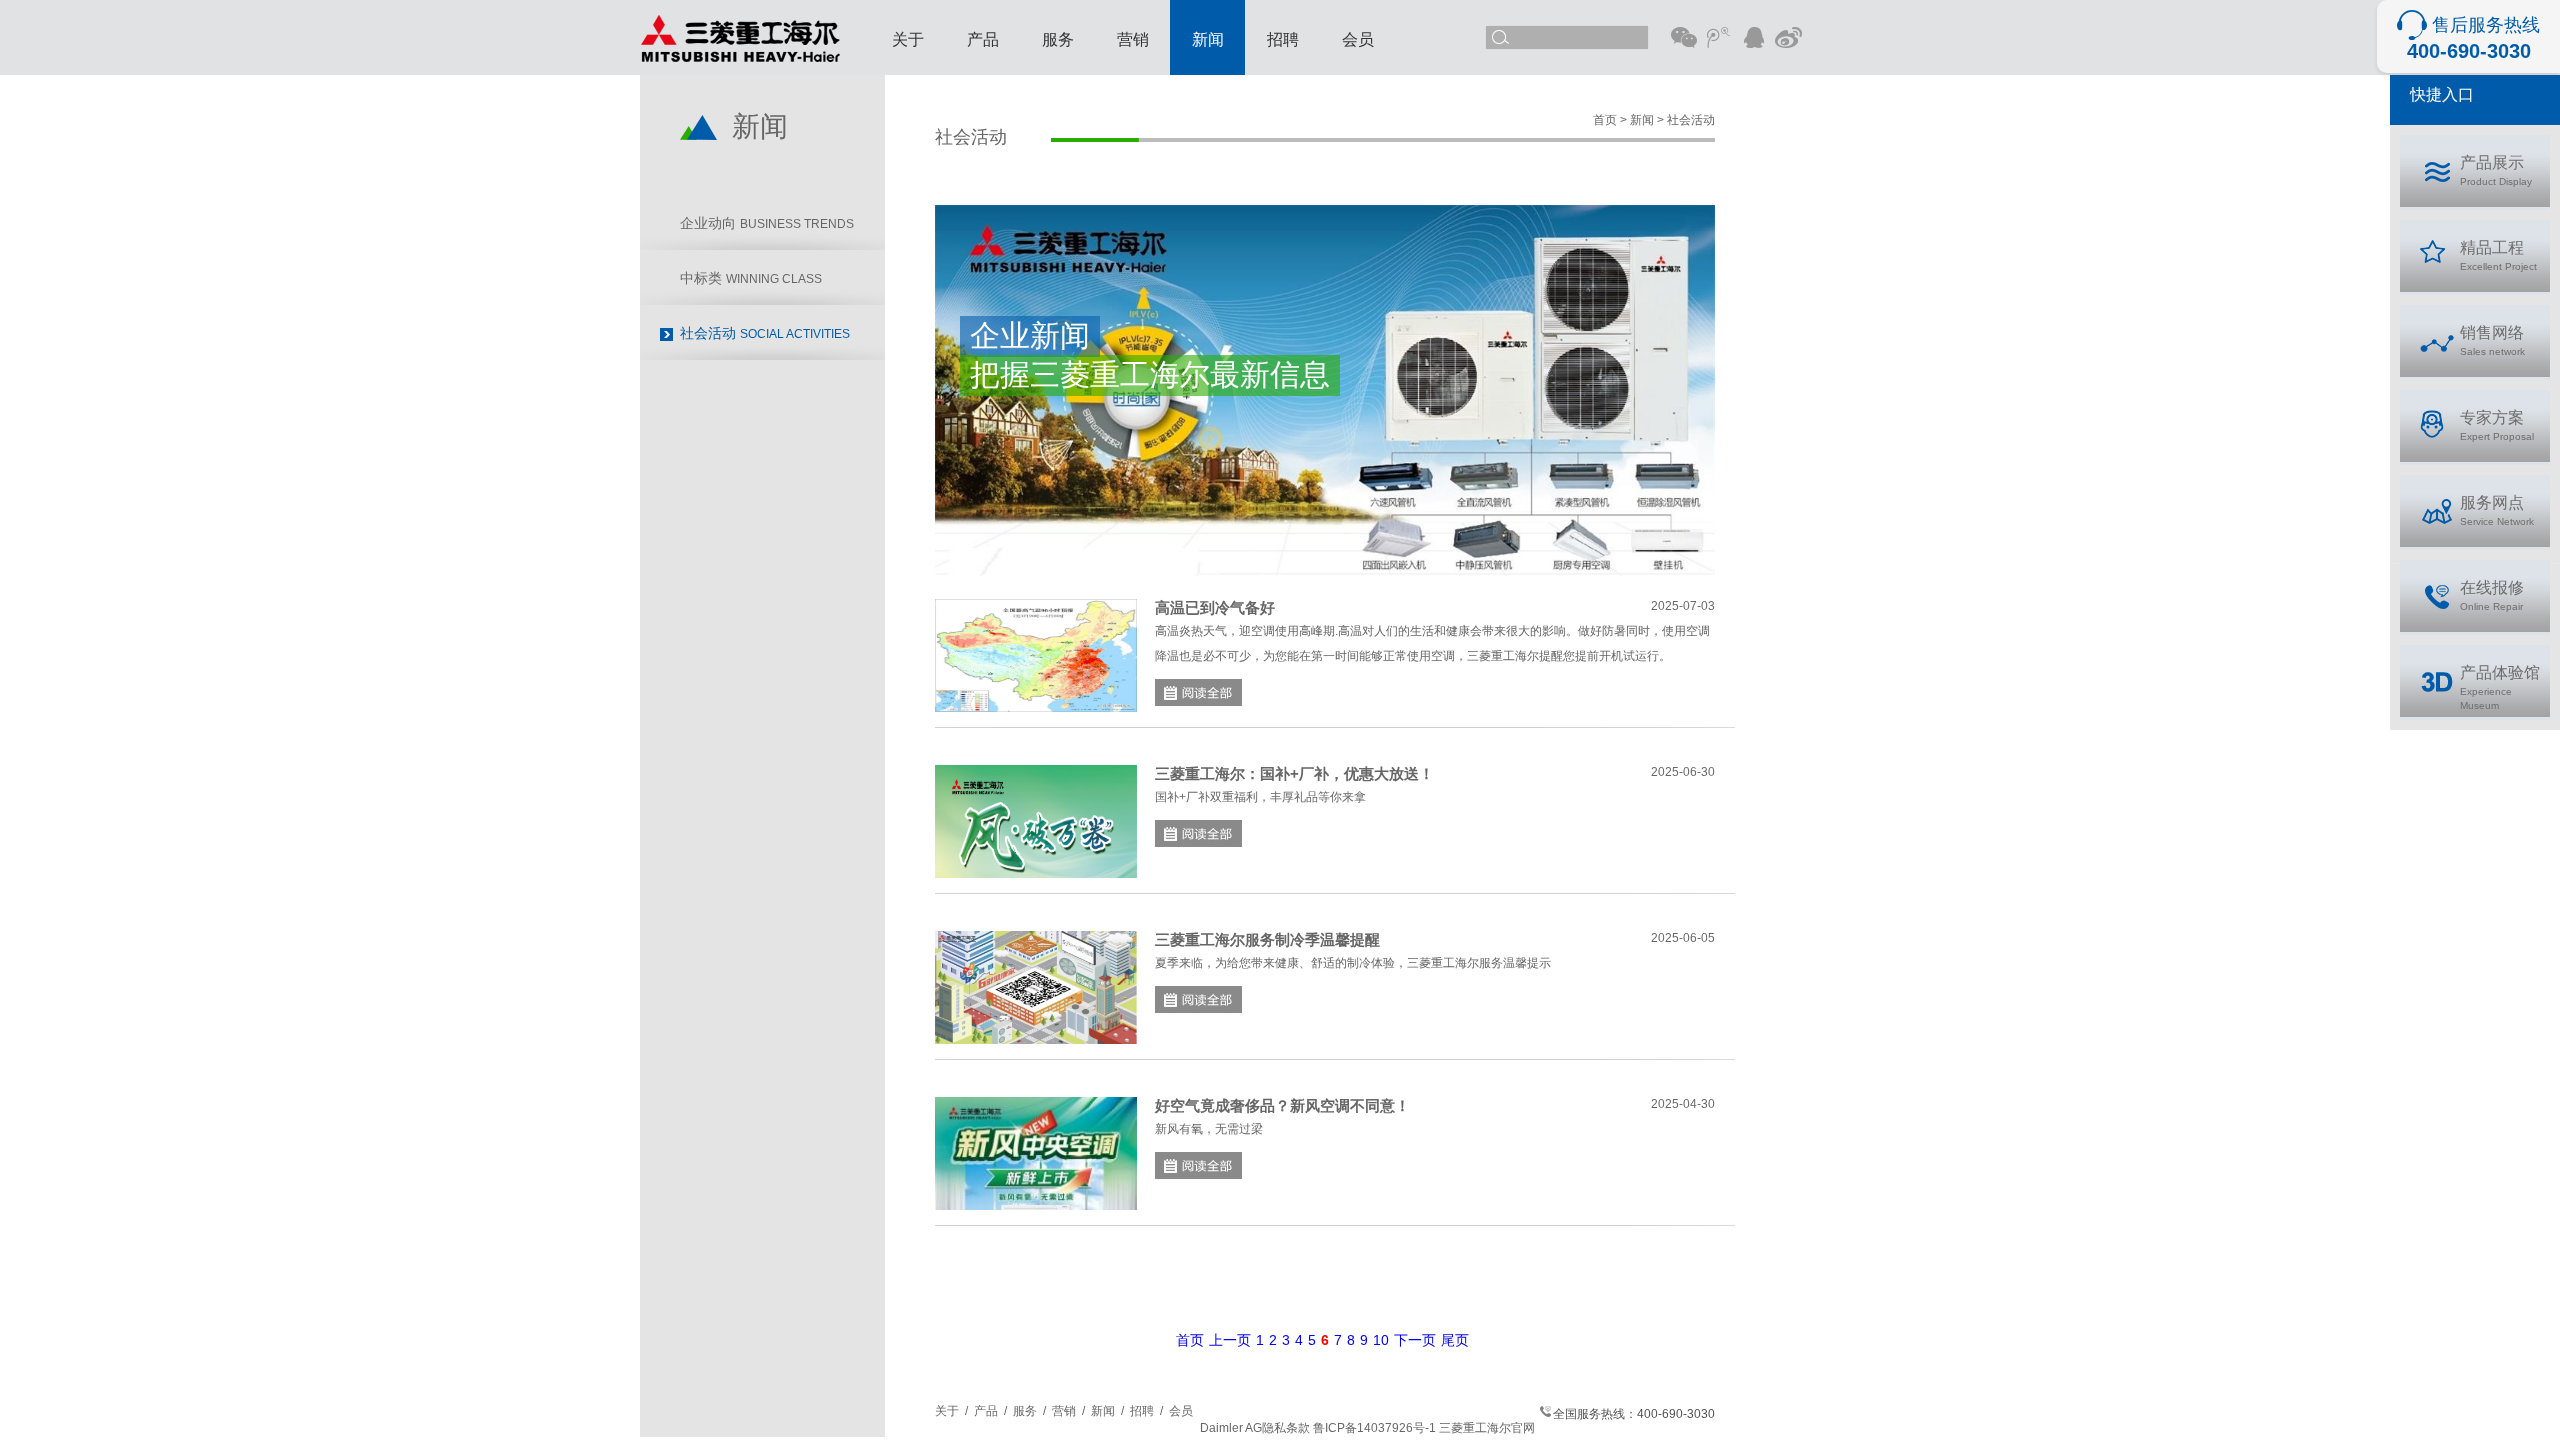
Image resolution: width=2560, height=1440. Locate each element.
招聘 (1283, 39)
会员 (1358, 39)
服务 (1058, 39)
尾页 (1455, 1340)
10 (1381, 1340)
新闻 (1208, 39)
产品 (983, 39)
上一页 (1230, 1340)
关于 (908, 39)
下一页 (1415, 1340)
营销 (1133, 39)
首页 (1190, 1340)
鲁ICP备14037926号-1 (1374, 1428)
